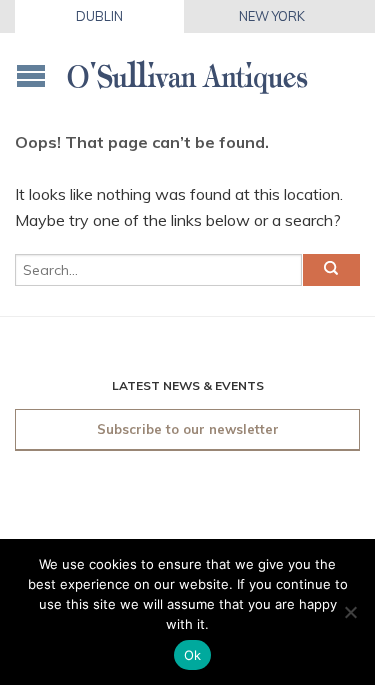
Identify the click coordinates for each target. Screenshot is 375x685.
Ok (193, 655)
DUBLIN (99, 16)
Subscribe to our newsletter (188, 429)
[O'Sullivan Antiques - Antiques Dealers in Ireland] (187, 70)
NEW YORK (272, 16)
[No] (350, 612)
